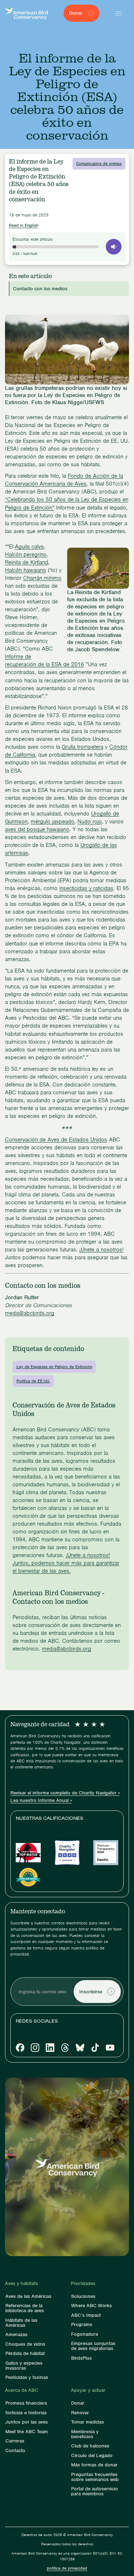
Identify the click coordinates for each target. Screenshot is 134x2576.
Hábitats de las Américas (21, 2323)
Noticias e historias (26, 2413)
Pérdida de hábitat (25, 2354)
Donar (78, 2403)
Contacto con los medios (40, 289)
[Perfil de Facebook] (20, 2048)
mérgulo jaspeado (53, 822)
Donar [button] (76, 13)
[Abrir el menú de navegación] (119, 13)
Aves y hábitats (21, 2284)
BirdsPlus (81, 2358)
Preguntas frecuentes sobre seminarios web (95, 2477)
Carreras (15, 2441)
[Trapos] (65, 2048)
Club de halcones (90, 2446)
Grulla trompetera (83, 747)
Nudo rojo (90, 822)
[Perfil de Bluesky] (80, 2048)
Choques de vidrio (25, 2344)
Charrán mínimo (42, 578)
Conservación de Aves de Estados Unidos (56, 1140)
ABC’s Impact (86, 2315)
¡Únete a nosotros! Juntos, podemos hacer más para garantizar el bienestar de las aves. (66, 1563)
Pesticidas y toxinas (27, 2377)
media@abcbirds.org (30, 1313)
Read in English (24, 225)
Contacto (15, 2451)
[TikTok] (95, 2048)
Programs (82, 2325)
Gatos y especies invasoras (24, 2366)
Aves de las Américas (28, 2296)
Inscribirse (91, 1992)
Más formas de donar (94, 2465)
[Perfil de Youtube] (110, 2048)
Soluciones (83, 2296)
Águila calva (29, 547)
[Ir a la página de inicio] (26, 13)
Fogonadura (85, 2334)
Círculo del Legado (92, 2456)
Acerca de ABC (22, 2390)
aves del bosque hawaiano (37, 829)
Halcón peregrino (26, 554)
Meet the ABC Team (27, 2432)
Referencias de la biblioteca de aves (25, 2308)
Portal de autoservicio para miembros (95, 2491)
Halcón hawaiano (26, 570)
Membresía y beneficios (85, 2434)
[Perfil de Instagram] (35, 2048)
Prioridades (83, 2284)
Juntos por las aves (27, 2422)
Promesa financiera (26, 2403)
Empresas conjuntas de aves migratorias (93, 2346)
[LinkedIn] (50, 2048)
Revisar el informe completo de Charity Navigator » (65, 1793)
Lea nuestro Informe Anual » (41, 1801)
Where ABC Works (91, 2306)
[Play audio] (114, 247)
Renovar (80, 2413)
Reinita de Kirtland (27, 562)
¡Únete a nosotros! (101, 1250)
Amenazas (16, 2335)
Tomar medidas (88, 2422)
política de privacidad (67, 2568)
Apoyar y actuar (88, 2390)
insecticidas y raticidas (86, 888)
